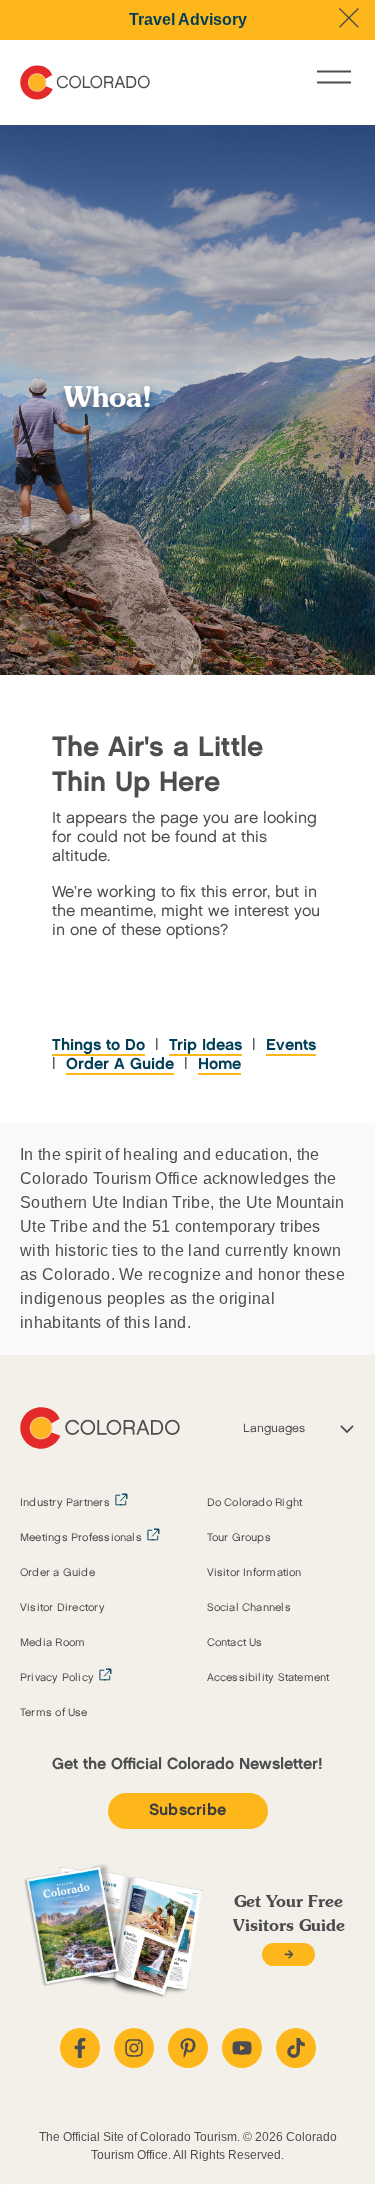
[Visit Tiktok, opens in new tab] (296, 2048)
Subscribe (188, 1810)
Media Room (52, 1643)
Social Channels (249, 1608)
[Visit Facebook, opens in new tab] (80, 2048)
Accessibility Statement (268, 1678)
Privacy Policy (57, 1678)
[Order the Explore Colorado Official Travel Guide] (288, 1954)
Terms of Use (54, 1713)
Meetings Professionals (81, 1538)
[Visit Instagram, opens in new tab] (134, 2048)
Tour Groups (239, 1538)
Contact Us (235, 1643)
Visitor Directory (62, 1608)
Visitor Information (254, 1573)
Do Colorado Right (255, 1503)
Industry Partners (65, 1503)
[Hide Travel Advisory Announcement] (349, 18)
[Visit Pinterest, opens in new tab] (188, 2048)
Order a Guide (57, 1573)
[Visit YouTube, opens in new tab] (242, 2048)
